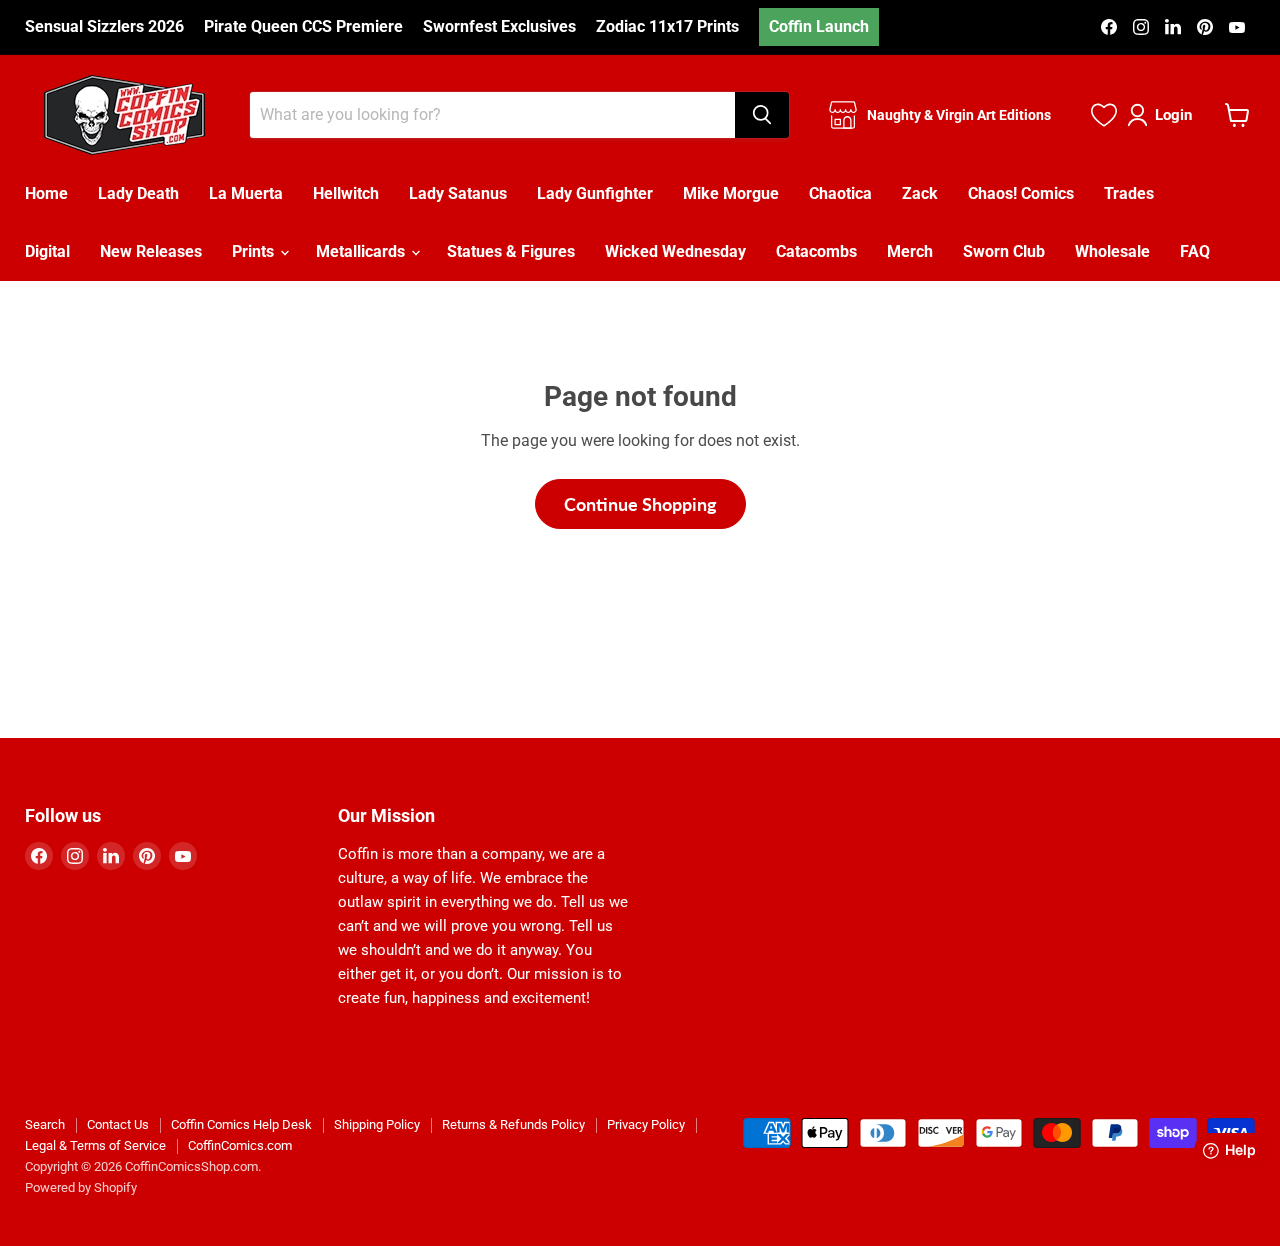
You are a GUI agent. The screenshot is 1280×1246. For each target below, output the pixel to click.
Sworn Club (1004, 251)
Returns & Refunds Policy (513, 1124)
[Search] (762, 115)
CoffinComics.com (240, 1145)
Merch (910, 251)
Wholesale (1112, 251)
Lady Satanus (458, 193)
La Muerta (246, 193)
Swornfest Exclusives (499, 27)
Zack (920, 193)
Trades (1129, 193)
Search (45, 1124)
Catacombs (816, 251)
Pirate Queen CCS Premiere (303, 27)
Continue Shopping (640, 504)
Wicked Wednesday (675, 251)
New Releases (151, 251)
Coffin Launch (819, 26)
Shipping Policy (377, 1124)
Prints (255, 251)
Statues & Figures (511, 251)
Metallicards (362, 251)
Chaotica (840, 193)
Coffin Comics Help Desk (241, 1124)
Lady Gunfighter (595, 193)
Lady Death (138, 193)
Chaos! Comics (1021, 193)
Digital (47, 251)
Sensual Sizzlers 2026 (104, 27)
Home (46, 193)
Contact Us (118, 1124)
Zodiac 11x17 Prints (667, 27)
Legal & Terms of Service (95, 1145)
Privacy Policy (646, 1124)
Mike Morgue (731, 193)
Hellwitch (346, 193)
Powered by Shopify (81, 1187)
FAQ (1195, 251)
